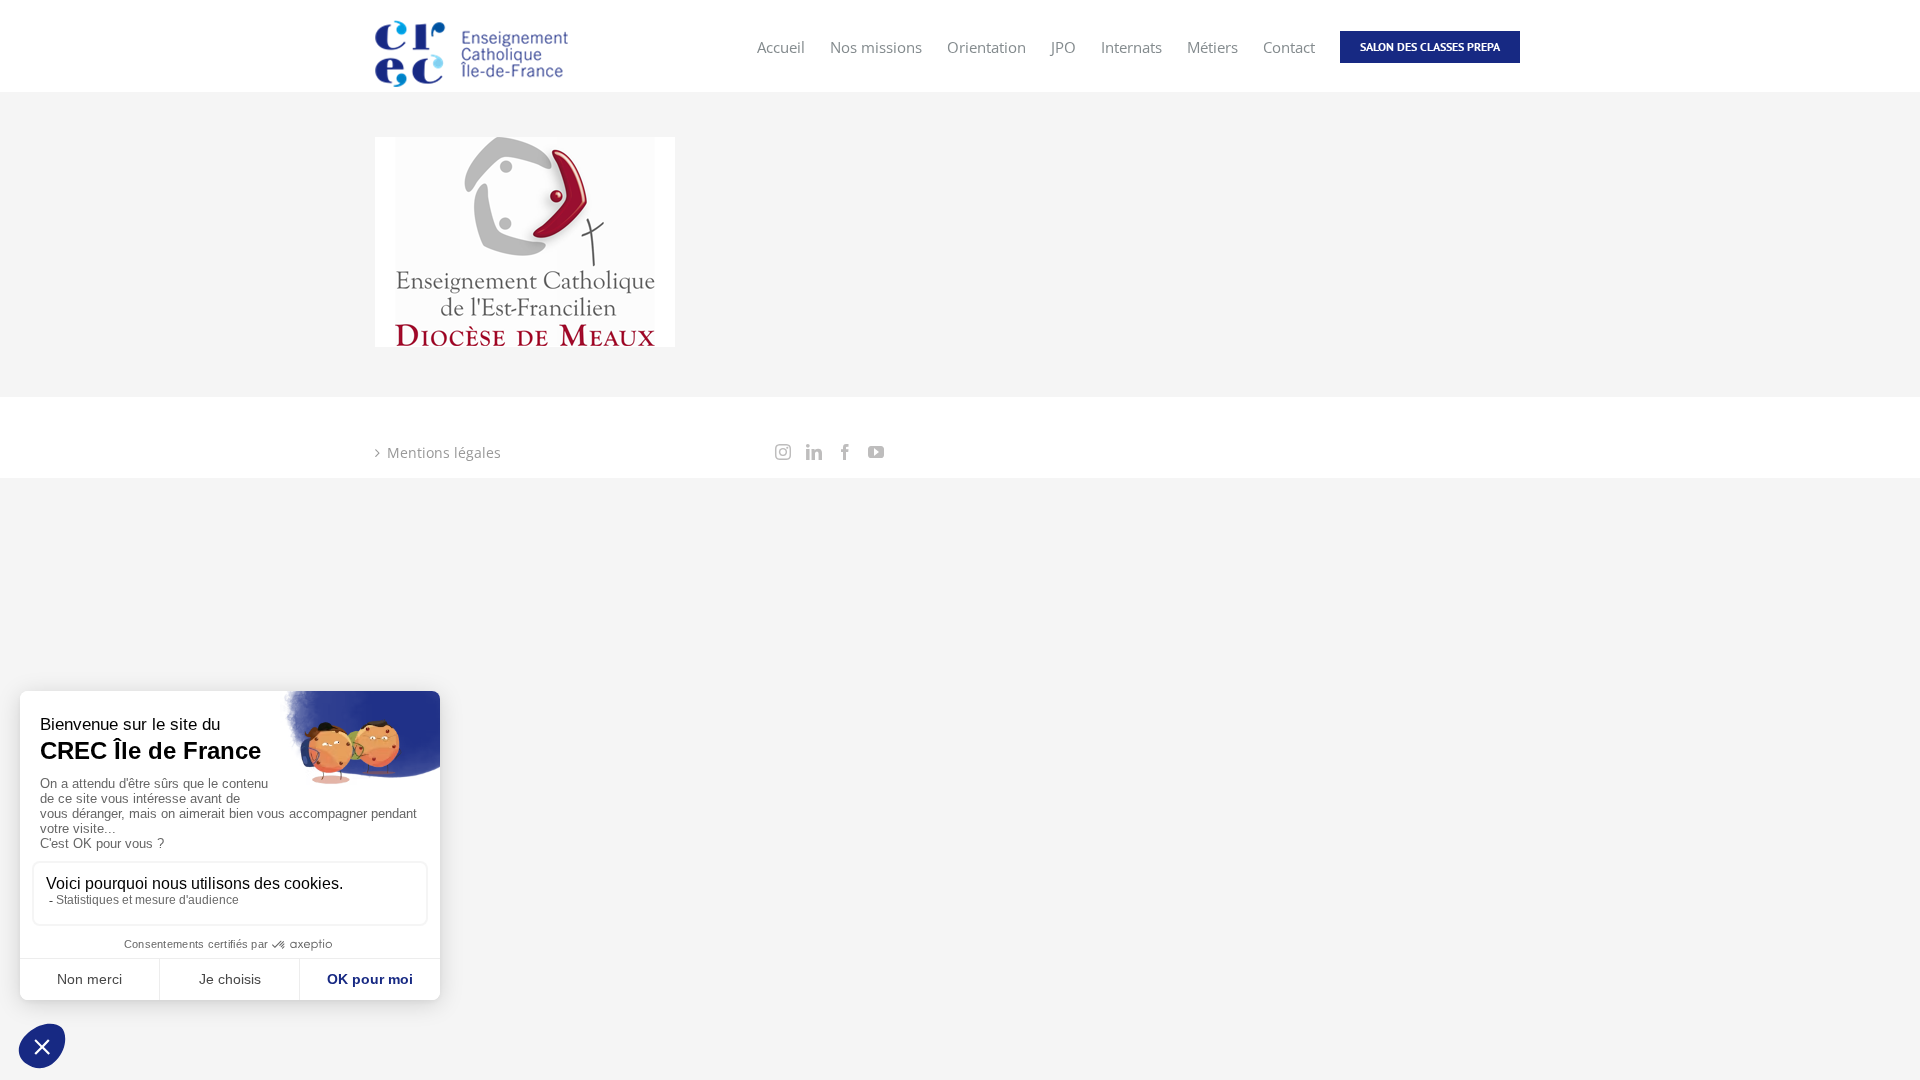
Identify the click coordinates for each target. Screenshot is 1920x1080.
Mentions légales (444, 452)
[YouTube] (876, 452)
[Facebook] (845, 452)
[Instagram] (783, 452)
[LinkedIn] (814, 452)
